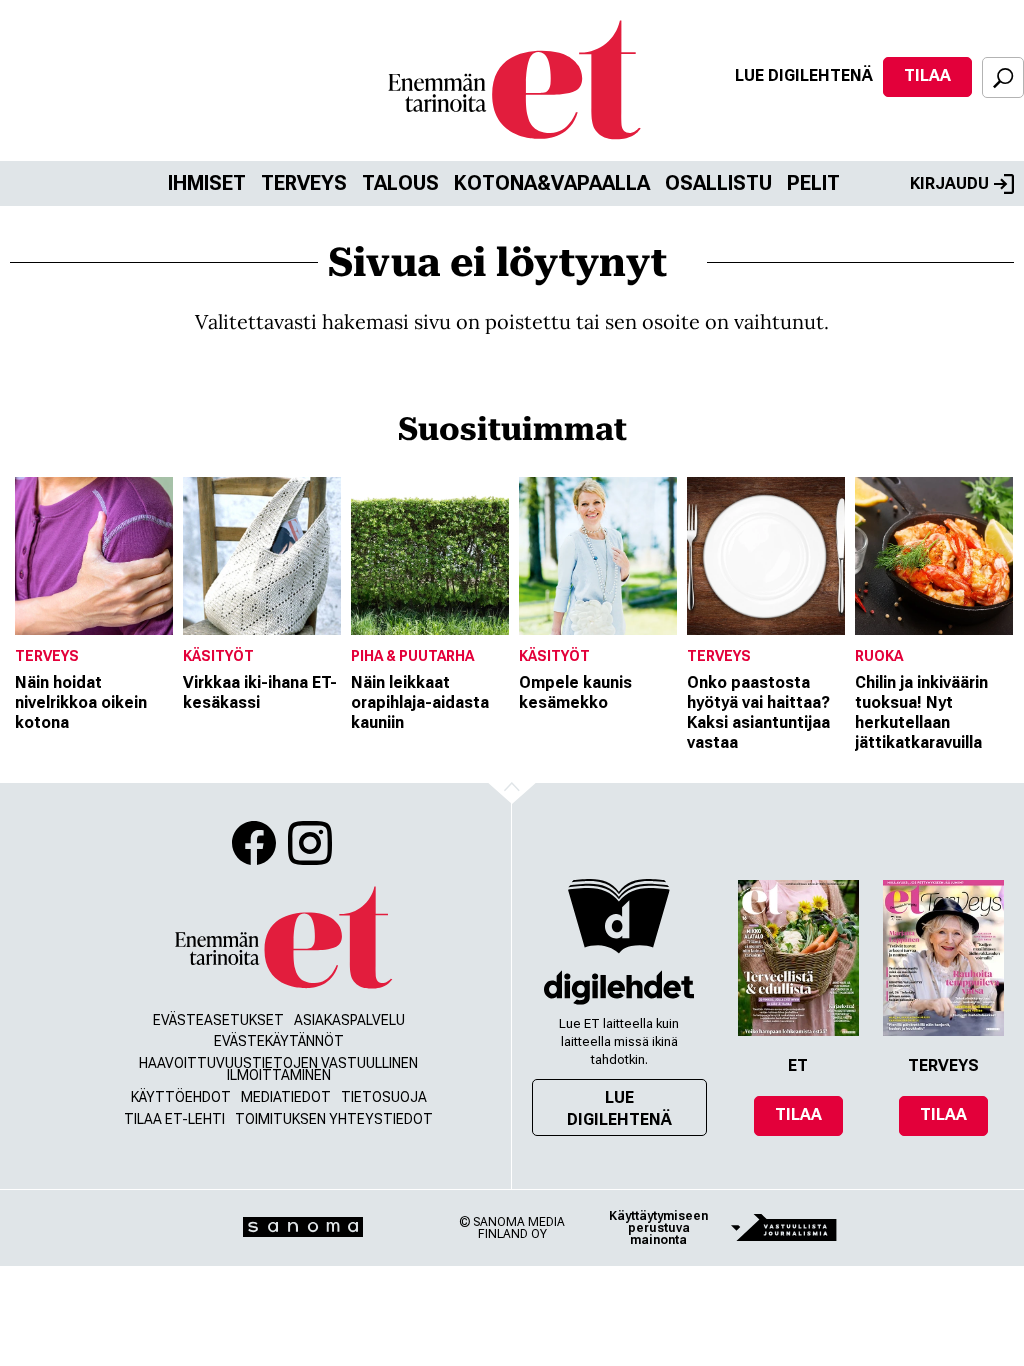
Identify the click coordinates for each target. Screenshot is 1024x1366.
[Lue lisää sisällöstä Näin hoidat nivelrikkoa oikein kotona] (94, 556)
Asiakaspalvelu (349, 1020)
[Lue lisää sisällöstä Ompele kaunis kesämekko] (598, 556)
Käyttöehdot (181, 1097)
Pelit (813, 183)
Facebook (254, 843)
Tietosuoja (384, 1097)
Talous (400, 183)
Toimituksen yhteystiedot (334, 1119)
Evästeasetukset (218, 1020)
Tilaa (927, 75)
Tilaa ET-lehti (174, 1119)
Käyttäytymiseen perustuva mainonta (658, 1228)
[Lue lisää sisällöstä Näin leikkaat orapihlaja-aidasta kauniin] (430, 556)
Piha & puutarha (412, 656)
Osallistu (718, 183)
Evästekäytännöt (279, 1041)
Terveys (304, 183)
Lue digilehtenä (804, 75)
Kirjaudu (949, 183)
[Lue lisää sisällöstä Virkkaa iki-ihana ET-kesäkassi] (262, 556)
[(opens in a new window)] (619, 987)
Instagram (310, 843)
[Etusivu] (282, 938)
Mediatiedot (286, 1097)
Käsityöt (218, 656)
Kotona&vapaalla (552, 183)
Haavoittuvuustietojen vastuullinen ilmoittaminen (278, 1069)
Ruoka (879, 656)
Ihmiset (207, 183)
